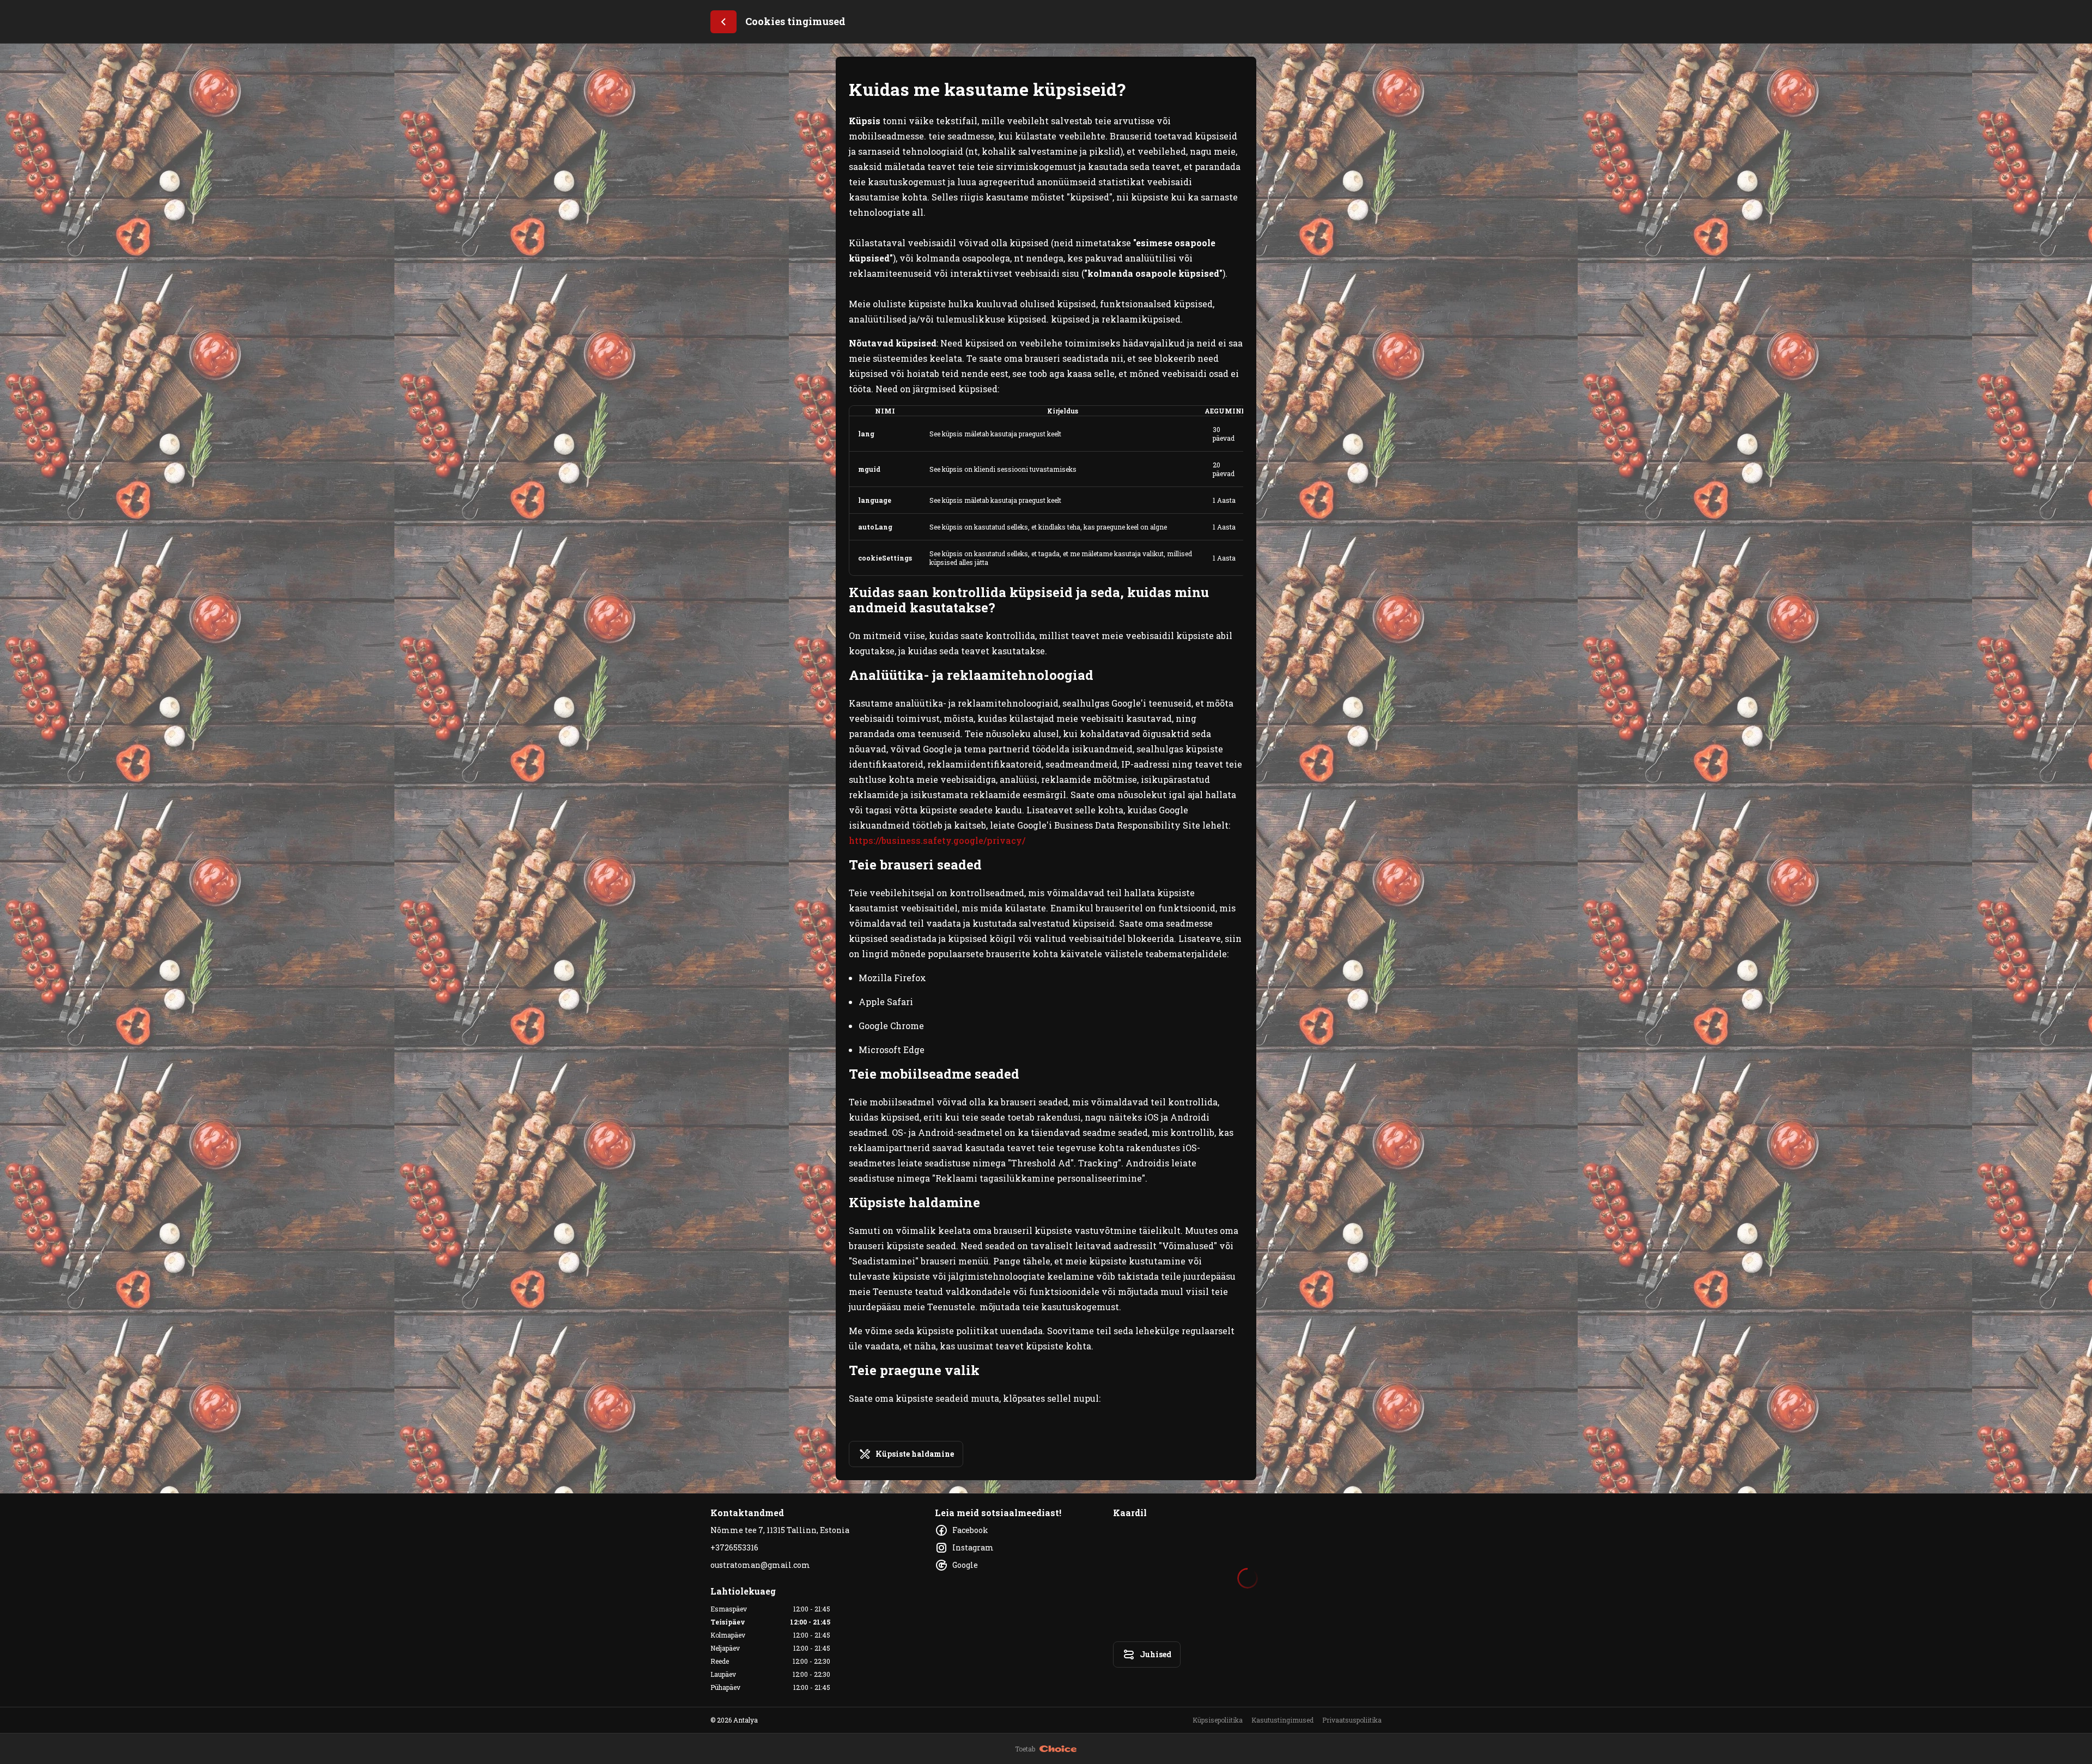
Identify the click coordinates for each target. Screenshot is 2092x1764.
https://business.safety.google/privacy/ (937, 840)
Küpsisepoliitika (1218, 1720)
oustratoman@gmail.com (760, 1565)
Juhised (1156, 1654)
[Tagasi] (723, 22)
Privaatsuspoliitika (1352, 1720)
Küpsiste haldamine (915, 1454)
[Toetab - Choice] (1058, 1749)
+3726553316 (734, 1547)
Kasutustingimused (1282, 1720)
